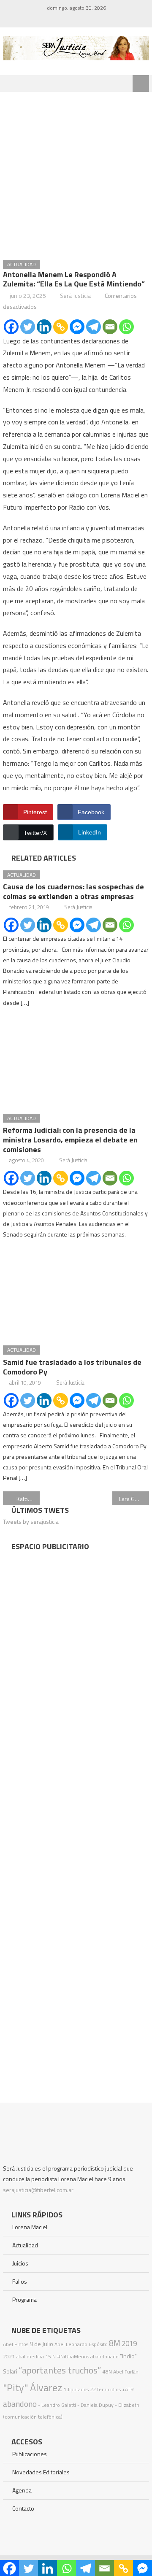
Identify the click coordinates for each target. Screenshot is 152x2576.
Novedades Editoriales (41, 2472)
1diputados (76, 2389)
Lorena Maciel (30, 2227)
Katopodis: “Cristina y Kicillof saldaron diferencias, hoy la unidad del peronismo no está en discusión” (28, 1499)
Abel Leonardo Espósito (81, 2344)
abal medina (30, 2356)
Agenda (22, 2490)
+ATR (128, 2389)
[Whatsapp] (126, 327)
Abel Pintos (16, 2344)
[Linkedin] (44, 327)
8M (115, 2343)
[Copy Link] (61, 327)
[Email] (110, 327)
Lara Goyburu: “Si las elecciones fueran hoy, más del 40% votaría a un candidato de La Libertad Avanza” (134, 1499)
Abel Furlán (126, 2372)
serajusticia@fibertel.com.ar (38, 2190)
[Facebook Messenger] (77, 327)
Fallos (20, 2281)
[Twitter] (28, 327)
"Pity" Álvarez (33, 2387)
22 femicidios (105, 2389)
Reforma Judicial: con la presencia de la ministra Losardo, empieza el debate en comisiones (70, 1140)
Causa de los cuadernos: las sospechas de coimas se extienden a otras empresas (73, 891)
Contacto (23, 2508)
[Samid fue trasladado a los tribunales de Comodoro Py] (76, 1293)
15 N (50, 2356)
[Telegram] (94, 327)
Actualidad (22, 264)
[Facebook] (11, 327)
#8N (107, 2372)
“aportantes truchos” (60, 2370)
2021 (9, 2356)
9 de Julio (41, 2344)
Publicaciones (30, 2454)
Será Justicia (75, 296)
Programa (24, 2299)
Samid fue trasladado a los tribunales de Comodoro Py (72, 1367)
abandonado (104, 2356)
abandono (20, 2404)
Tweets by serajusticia (31, 1522)
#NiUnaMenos (73, 2356)
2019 (129, 2344)
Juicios (20, 2263)
